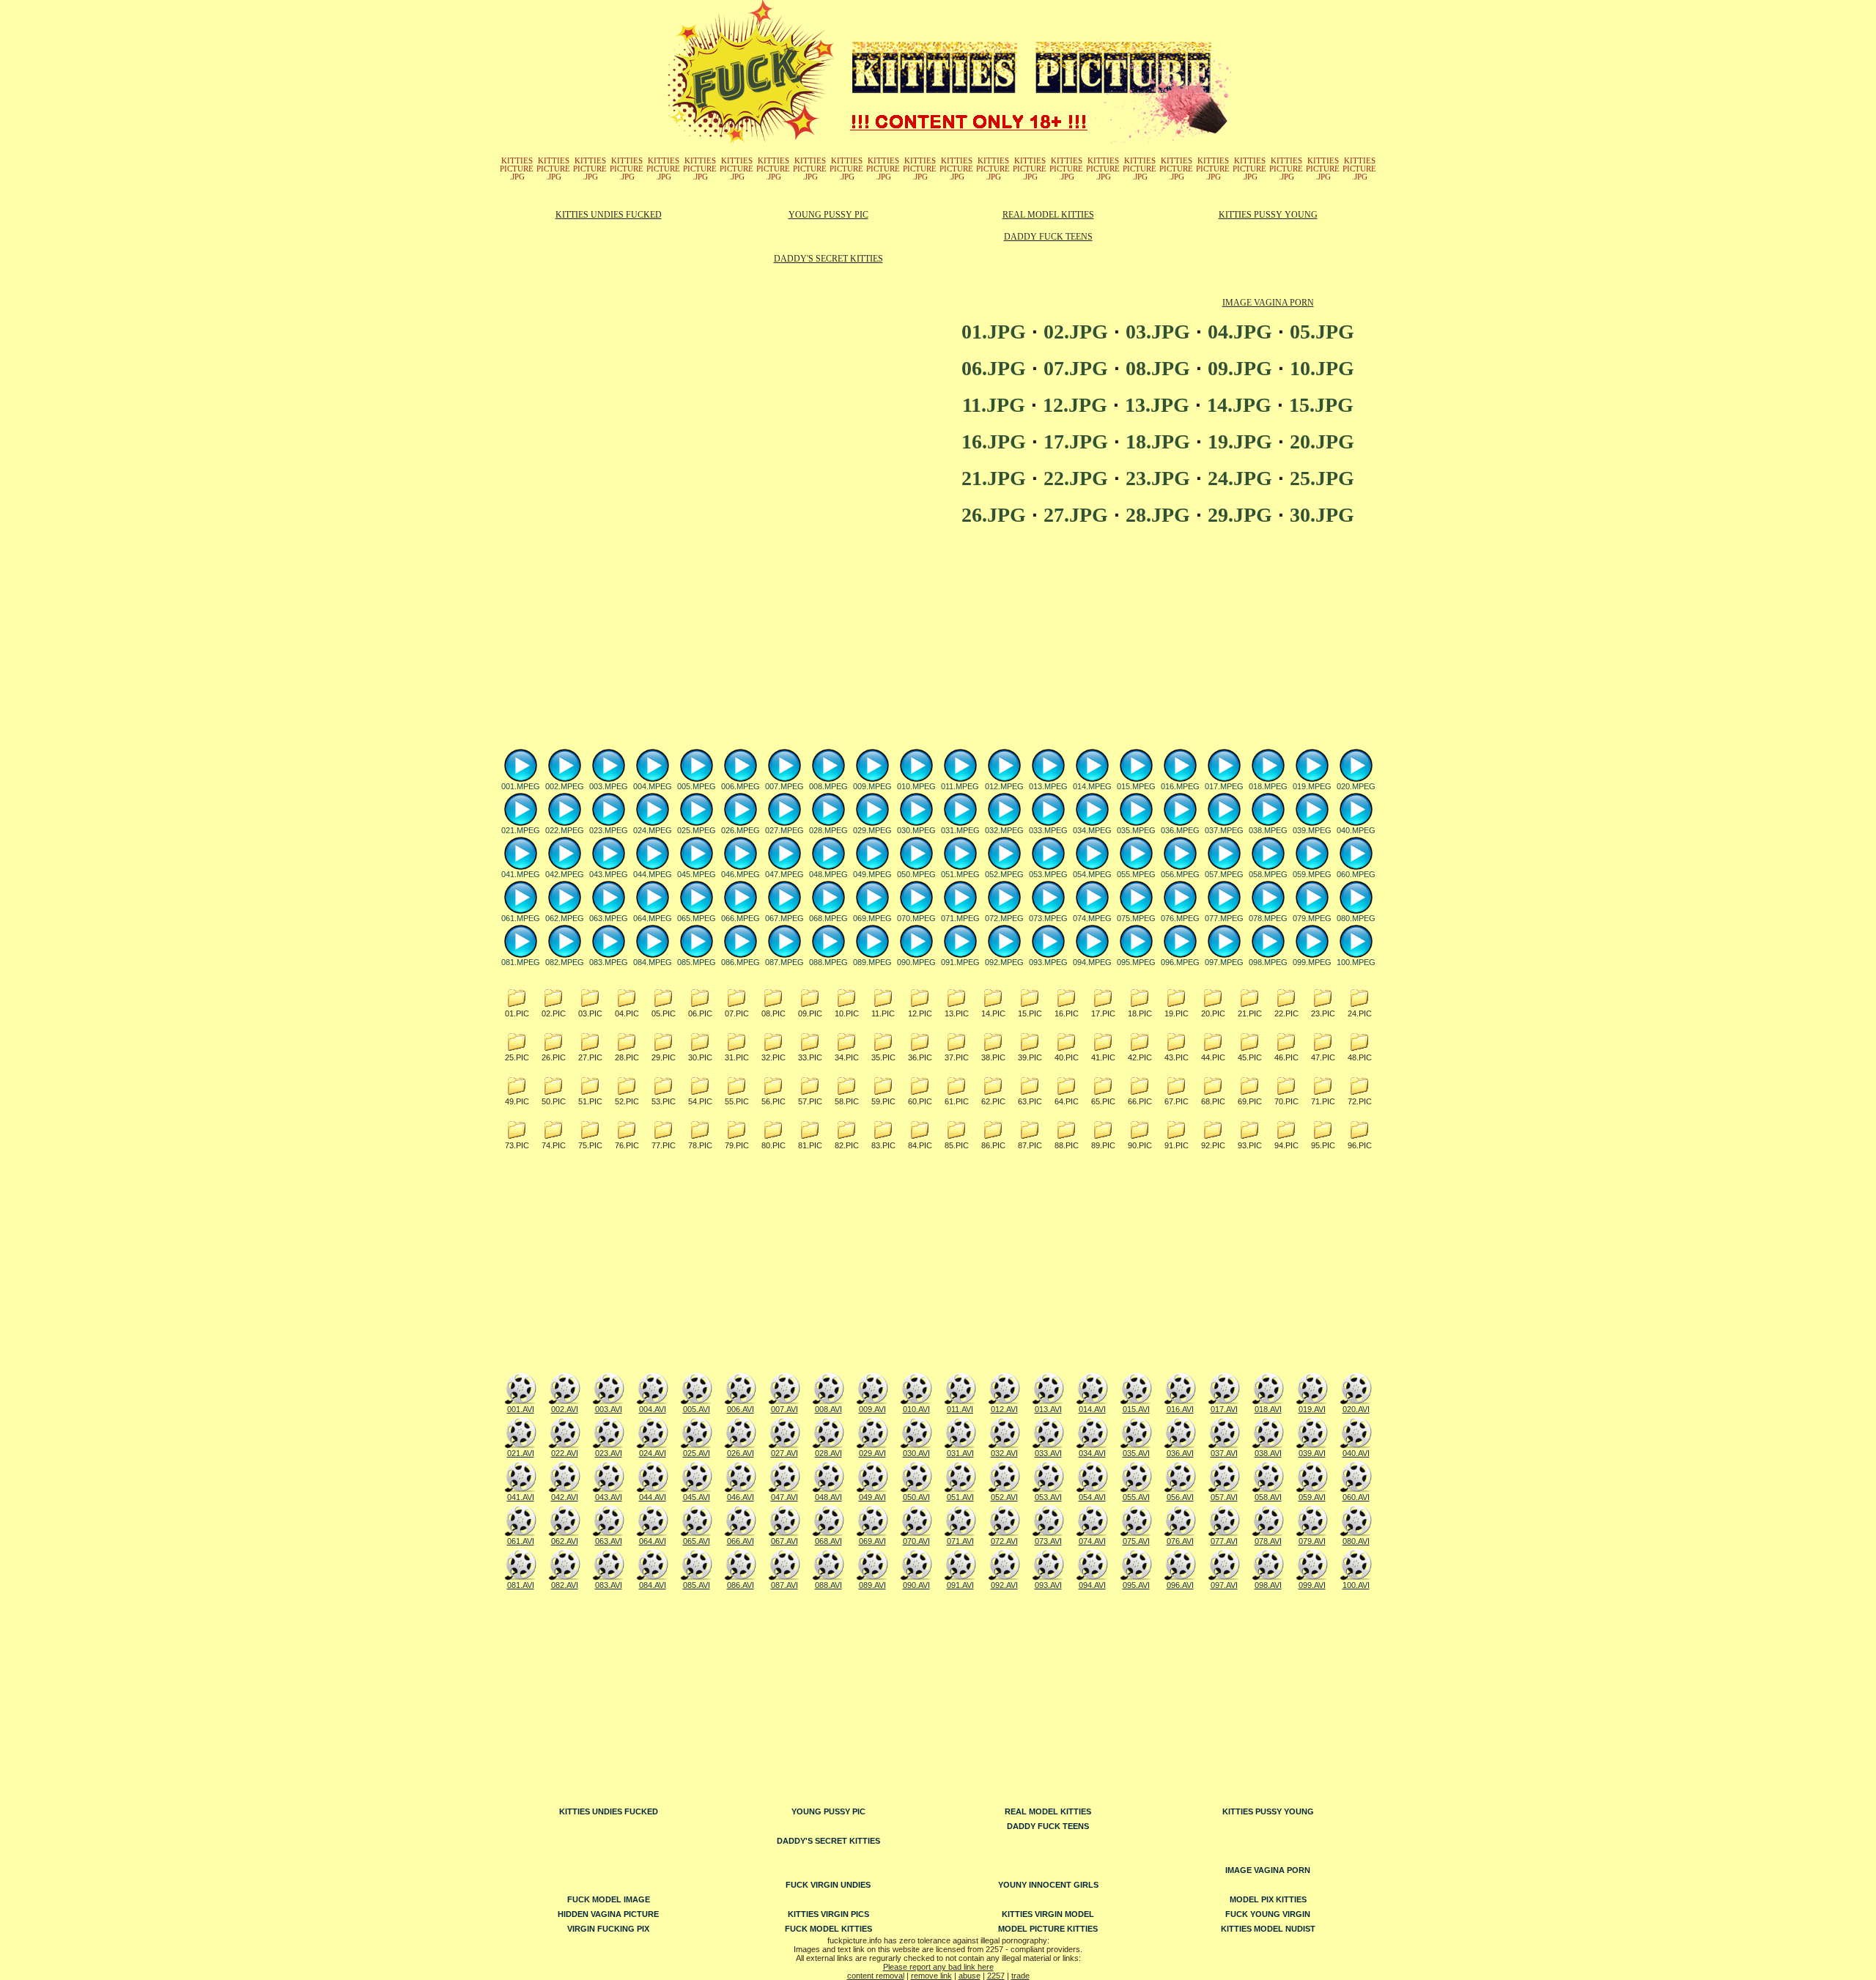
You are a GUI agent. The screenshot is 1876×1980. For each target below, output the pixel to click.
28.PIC (627, 1057)
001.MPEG (521, 786)
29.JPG (1240, 515)
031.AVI (960, 1453)
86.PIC (993, 1145)
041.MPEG (521, 874)
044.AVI (653, 1497)
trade (1020, 1976)
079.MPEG (1312, 918)
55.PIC (737, 1101)
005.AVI (697, 1409)
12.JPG (1075, 405)
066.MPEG (741, 918)
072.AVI (1004, 1541)
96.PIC (1360, 1145)
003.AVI (609, 1409)
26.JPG (994, 515)
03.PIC (590, 1013)
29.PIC (664, 1057)
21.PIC (1250, 1013)
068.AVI (828, 1541)
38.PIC (993, 1057)
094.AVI (1092, 1585)
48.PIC (1360, 1057)
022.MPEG (565, 830)
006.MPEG (741, 786)
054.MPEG (1092, 874)
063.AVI (609, 1541)
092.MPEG (1004, 962)
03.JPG (1158, 332)
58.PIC (847, 1101)
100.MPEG (1356, 962)
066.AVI (741, 1541)
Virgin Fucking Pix (608, 1929)
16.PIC (1067, 1013)
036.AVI (1180, 1453)
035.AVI (1136, 1453)
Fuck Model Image (609, 1899)
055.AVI (1136, 1497)
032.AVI (1004, 1453)
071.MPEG (960, 918)
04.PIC (627, 1013)
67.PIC (1177, 1101)
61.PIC (957, 1101)
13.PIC (957, 1013)
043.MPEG (609, 874)
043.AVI (609, 1497)
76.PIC (627, 1145)
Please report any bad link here (938, 1967)
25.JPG (1322, 478)
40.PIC (1067, 1057)
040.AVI (1356, 1453)
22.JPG (1076, 478)
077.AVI (1224, 1541)
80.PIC (773, 1145)
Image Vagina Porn (1268, 303)
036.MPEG (1180, 830)
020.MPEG (1356, 786)
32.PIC (773, 1057)
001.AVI (521, 1409)
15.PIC (1030, 1013)
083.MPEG (609, 962)
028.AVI (828, 1453)
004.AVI (653, 1409)
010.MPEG (916, 786)
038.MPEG (1268, 830)
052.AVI (1004, 1497)
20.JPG (1322, 442)
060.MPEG (1356, 874)
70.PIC (1286, 1101)
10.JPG (1322, 368)
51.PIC (590, 1101)
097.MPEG (1224, 962)
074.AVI (1092, 1541)
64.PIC (1067, 1101)
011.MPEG (960, 786)
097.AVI (1224, 1585)
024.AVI (653, 1453)
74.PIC (554, 1145)
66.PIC (1140, 1101)
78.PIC (700, 1145)
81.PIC (810, 1145)
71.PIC (1323, 1101)
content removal (876, 1976)
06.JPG (994, 368)
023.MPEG (609, 830)
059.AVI (1312, 1497)
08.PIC (773, 1013)
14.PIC (993, 1013)
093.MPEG (1048, 962)
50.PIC (554, 1101)
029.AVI (872, 1453)
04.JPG (1240, 332)
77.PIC (664, 1145)
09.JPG (1240, 368)
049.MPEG (872, 874)
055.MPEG (1136, 874)
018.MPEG (1268, 786)
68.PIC (1213, 1101)
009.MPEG (872, 786)
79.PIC (737, 1145)
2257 (996, 1976)
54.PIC (700, 1101)
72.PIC (1360, 1101)
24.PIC (1360, 1013)
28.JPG (1158, 515)
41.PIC (1103, 1057)
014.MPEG (1092, 786)
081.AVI (521, 1585)
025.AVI (697, 1453)
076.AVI (1180, 1541)
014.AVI (1092, 1409)
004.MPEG (653, 786)
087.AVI (784, 1585)
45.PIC (1250, 1057)
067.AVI (784, 1541)
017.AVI (1224, 1409)
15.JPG (1321, 405)
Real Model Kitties (1048, 215)
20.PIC (1213, 1013)
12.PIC (920, 1013)
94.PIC (1286, 1145)
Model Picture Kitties (1048, 1929)
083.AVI (609, 1585)
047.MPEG (784, 874)
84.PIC (920, 1145)
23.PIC (1323, 1013)
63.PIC (1030, 1101)
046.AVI (741, 1497)
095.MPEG (1136, 962)
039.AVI (1312, 1453)
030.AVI (916, 1453)
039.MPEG (1312, 830)
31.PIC (737, 1057)
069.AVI (872, 1541)
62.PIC (993, 1101)
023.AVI (609, 1453)
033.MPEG (1048, 830)
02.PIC (554, 1013)
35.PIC (883, 1057)
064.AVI (653, 1541)
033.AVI (1048, 1453)
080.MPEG (1356, 918)
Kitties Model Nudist (1268, 1929)
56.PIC (773, 1101)
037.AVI (1224, 1453)
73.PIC (517, 1145)
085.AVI (697, 1585)
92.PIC (1213, 1145)
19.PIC (1177, 1013)
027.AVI (784, 1453)
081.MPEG (521, 962)
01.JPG (994, 332)
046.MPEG (741, 874)
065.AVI (697, 1541)
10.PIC (847, 1013)
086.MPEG (741, 962)
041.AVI (521, 1497)
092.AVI (1004, 1585)
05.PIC (664, 1013)
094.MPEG (1092, 962)
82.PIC (847, 1145)
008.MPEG (828, 786)
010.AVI (916, 1409)
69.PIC (1250, 1101)
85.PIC (957, 1145)
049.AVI (872, 1497)
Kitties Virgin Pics (828, 1914)
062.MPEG (565, 918)
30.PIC (700, 1057)
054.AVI (1092, 1497)
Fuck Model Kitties (828, 1929)
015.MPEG (1136, 786)
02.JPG (1076, 332)
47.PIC (1323, 1057)
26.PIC (554, 1057)
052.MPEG (1004, 874)
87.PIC (1030, 1145)
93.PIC (1250, 1145)
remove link (931, 1976)
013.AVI (1048, 1409)
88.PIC (1067, 1145)
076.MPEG (1180, 918)
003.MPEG (609, 786)
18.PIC (1140, 1013)
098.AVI (1268, 1585)
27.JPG (1076, 515)
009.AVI (872, 1409)
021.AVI (521, 1453)
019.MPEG (1312, 786)
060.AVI (1356, 1497)
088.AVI (828, 1585)
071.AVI (960, 1541)
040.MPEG (1356, 830)
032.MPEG (1004, 830)
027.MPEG (784, 830)
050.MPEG (916, 874)
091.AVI (960, 1585)
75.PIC (590, 1145)
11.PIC (883, 1013)
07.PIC (737, 1013)
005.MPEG (697, 786)
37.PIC (957, 1057)
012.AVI (1004, 1409)
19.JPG (1240, 442)
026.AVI (741, 1453)
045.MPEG (697, 874)
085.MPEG (697, 962)
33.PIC (810, 1057)
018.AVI (1268, 1409)
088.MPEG (828, 962)
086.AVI (741, 1585)
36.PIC (920, 1057)
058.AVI (1268, 1497)
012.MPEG (1004, 786)
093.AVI (1048, 1585)
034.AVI (1092, 1453)
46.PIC (1286, 1057)
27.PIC (590, 1057)
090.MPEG (916, 962)
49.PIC (517, 1101)
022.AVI (565, 1453)
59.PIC (883, 1101)
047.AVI (784, 1497)
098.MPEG (1268, 962)
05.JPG (1322, 332)
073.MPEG (1048, 918)
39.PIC (1030, 1057)
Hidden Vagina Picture (608, 1914)
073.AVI (1048, 1541)
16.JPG (994, 442)
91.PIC (1177, 1145)
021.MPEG (521, 830)
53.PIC (664, 1101)
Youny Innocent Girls (1048, 1885)
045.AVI (697, 1497)
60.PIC (920, 1101)
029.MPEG (872, 830)
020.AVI (1356, 1409)
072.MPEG (1004, 918)
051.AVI (960, 1497)
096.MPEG (1180, 962)
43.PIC (1177, 1057)
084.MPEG (653, 962)
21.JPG (994, 478)
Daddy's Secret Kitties (828, 259)
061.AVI (521, 1541)
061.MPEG (521, 918)
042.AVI (565, 1497)
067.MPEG (784, 918)
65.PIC (1103, 1101)
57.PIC (810, 1101)
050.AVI (916, 1497)
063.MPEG (609, 918)
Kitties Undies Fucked (609, 215)
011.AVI (960, 1409)
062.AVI (565, 1541)
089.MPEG (872, 962)
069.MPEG (872, 918)
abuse (970, 1976)
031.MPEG (960, 830)
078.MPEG (1268, 918)
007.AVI (784, 1409)
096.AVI (1180, 1585)
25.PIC (517, 1057)
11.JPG (994, 405)
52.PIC (627, 1101)
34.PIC (847, 1057)
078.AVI (1268, 1541)
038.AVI (1268, 1453)
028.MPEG (828, 830)
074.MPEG (1092, 918)
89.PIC (1103, 1145)
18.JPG (1158, 442)
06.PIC (700, 1013)
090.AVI (916, 1585)
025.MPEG (697, 830)
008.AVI (828, 1409)
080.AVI (1356, 1541)
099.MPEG (1312, 962)
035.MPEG (1136, 830)
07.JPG (1076, 368)
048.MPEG (828, 874)
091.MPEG (960, 962)
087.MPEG (784, 962)
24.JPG (1240, 478)
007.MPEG (784, 786)
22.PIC (1286, 1013)
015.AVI (1136, 1409)
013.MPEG (1048, 786)
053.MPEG (1048, 874)
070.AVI (916, 1541)
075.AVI (1136, 1541)
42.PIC (1140, 1057)
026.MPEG (741, 830)
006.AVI (741, 1409)
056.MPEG (1180, 874)
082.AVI (565, 1585)
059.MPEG (1312, 874)
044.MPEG (653, 874)
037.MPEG (1224, 830)
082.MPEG (565, 962)
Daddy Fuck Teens (1048, 237)
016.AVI (1180, 1409)
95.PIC (1323, 1145)
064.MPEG (653, 918)
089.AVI (872, 1585)
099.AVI (1312, 1585)
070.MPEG (916, 918)
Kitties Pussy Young (1268, 215)
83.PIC (883, 1145)
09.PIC (810, 1013)
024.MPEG (653, 830)
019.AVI (1312, 1409)
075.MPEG (1136, 918)
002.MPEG (565, 786)
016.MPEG (1180, 786)
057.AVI (1224, 1497)
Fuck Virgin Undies (828, 1885)
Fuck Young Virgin (1268, 1914)
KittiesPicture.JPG (517, 169)
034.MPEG (1092, 830)
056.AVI (1180, 1497)
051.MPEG (960, 874)
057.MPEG (1224, 874)
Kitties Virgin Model (1048, 1914)
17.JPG (1076, 442)
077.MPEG (1224, 918)
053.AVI (1048, 1497)
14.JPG (1239, 405)
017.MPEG (1224, 786)
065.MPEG (697, 918)
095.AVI (1136, 1585)
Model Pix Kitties (1268, 1899)
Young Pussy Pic (828, 215)
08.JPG (1158, 368)
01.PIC (517, 1013)
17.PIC (1103, 1013)
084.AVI (653, 1585)
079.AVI (1312, 1541)
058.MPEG (1268, 874)
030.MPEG (916, 830)
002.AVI (565, 1409)
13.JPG (1157, 405)
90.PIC (1140, 1145)
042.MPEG (565, 874)
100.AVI (1356, 1585)
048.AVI (828, 1497)
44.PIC (1213, 1057)
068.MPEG (828, 918)
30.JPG (1322, 515)
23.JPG (1158, 478)
